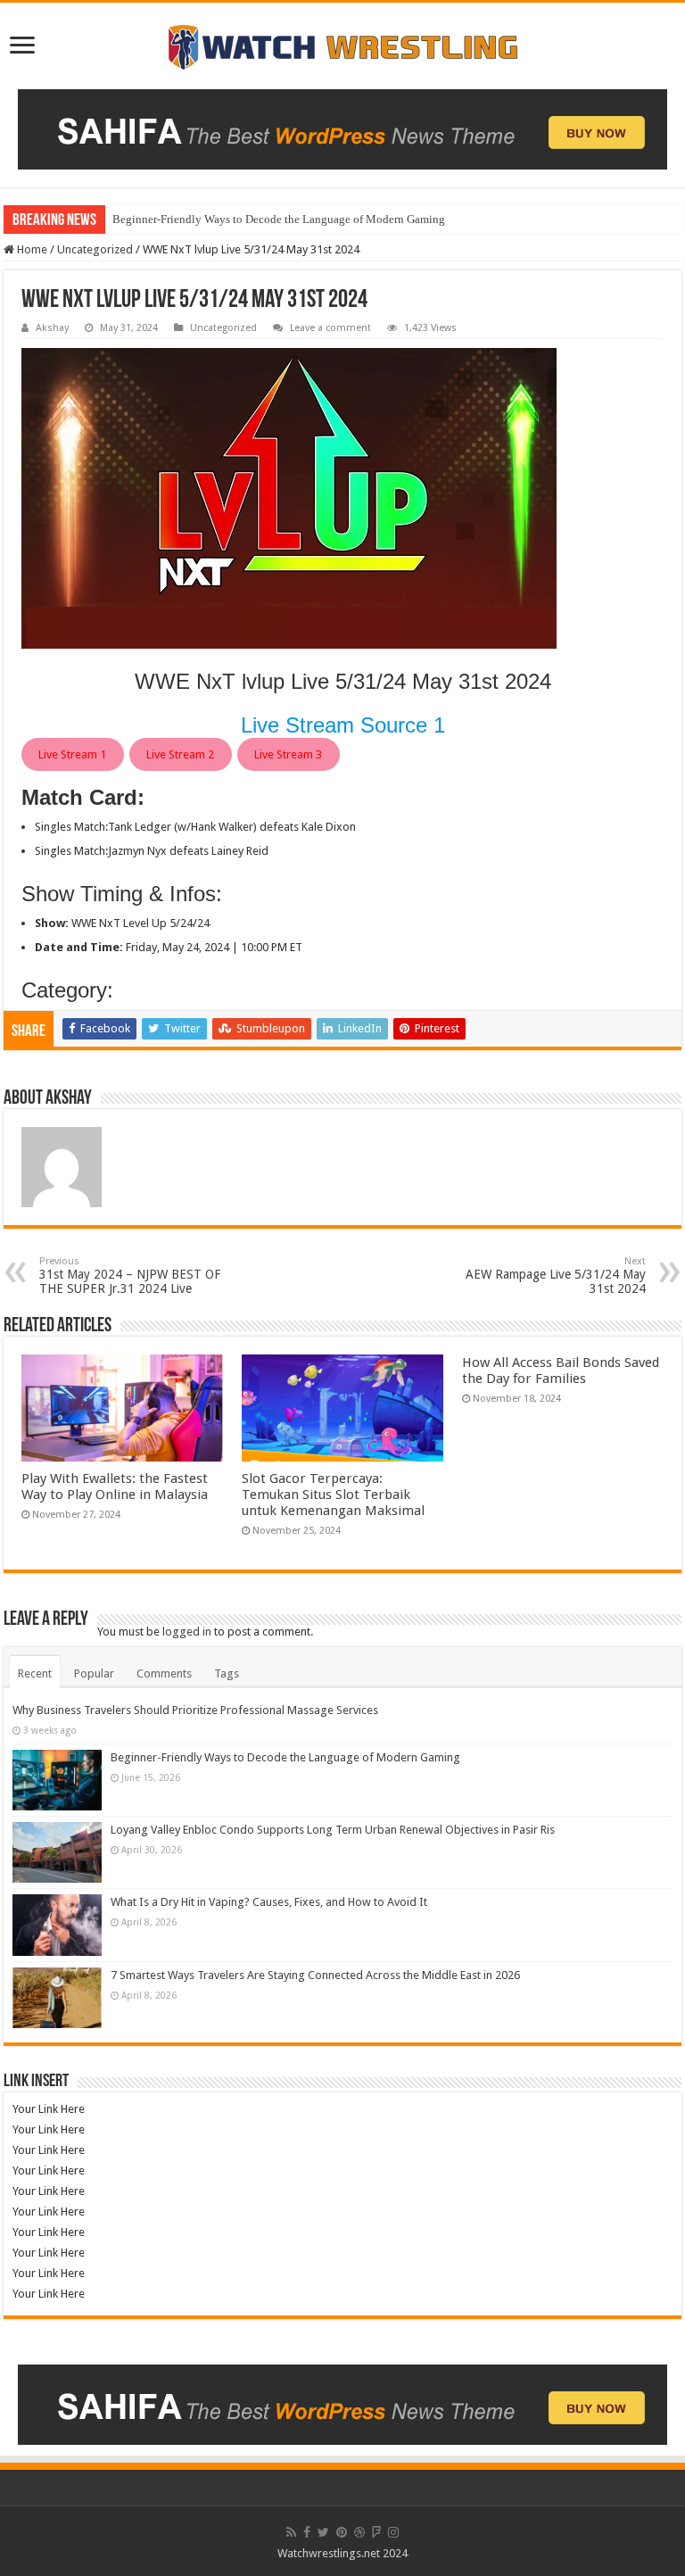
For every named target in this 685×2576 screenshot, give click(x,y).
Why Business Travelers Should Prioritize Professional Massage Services (195, 1710)
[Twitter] (323, 2532)
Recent (35, 1673)
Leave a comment (330, 328)
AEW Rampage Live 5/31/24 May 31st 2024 (556, 1276)
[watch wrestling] (342, 43)
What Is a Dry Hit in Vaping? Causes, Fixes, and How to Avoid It (269, 1902)
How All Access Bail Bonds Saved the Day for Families (561, 1371)
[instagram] (393, 2532)
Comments (164, 1673)
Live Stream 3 (288, 754)
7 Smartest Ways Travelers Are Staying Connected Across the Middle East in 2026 (315, 1975)
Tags (227, 1673)
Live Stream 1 (72, 754)
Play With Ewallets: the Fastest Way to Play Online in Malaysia (115, 1487)
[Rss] (291, 2532)
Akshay (52, 328)
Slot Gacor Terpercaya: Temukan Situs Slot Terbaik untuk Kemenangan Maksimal (333, 1495)
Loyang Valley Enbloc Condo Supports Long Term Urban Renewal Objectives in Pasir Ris (333, 1830)
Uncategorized (95, 249)
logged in (187, 1632)
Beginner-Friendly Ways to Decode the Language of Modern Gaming (279, 219)
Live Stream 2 (180, 754)
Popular (94, 1673)
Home (31, 249)
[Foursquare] (376, 2532)
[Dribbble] (359, 2532)
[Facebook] (307, 2532)
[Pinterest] (342, 2532)
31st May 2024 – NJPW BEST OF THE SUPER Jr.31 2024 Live (130, 1276)
